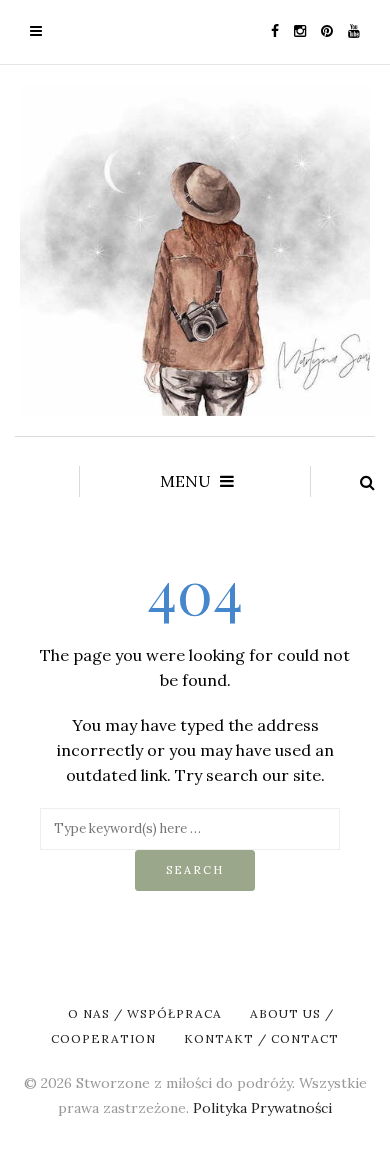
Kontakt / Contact (261, 1038)
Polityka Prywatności (262, 1108)
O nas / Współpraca (145, 1013)
